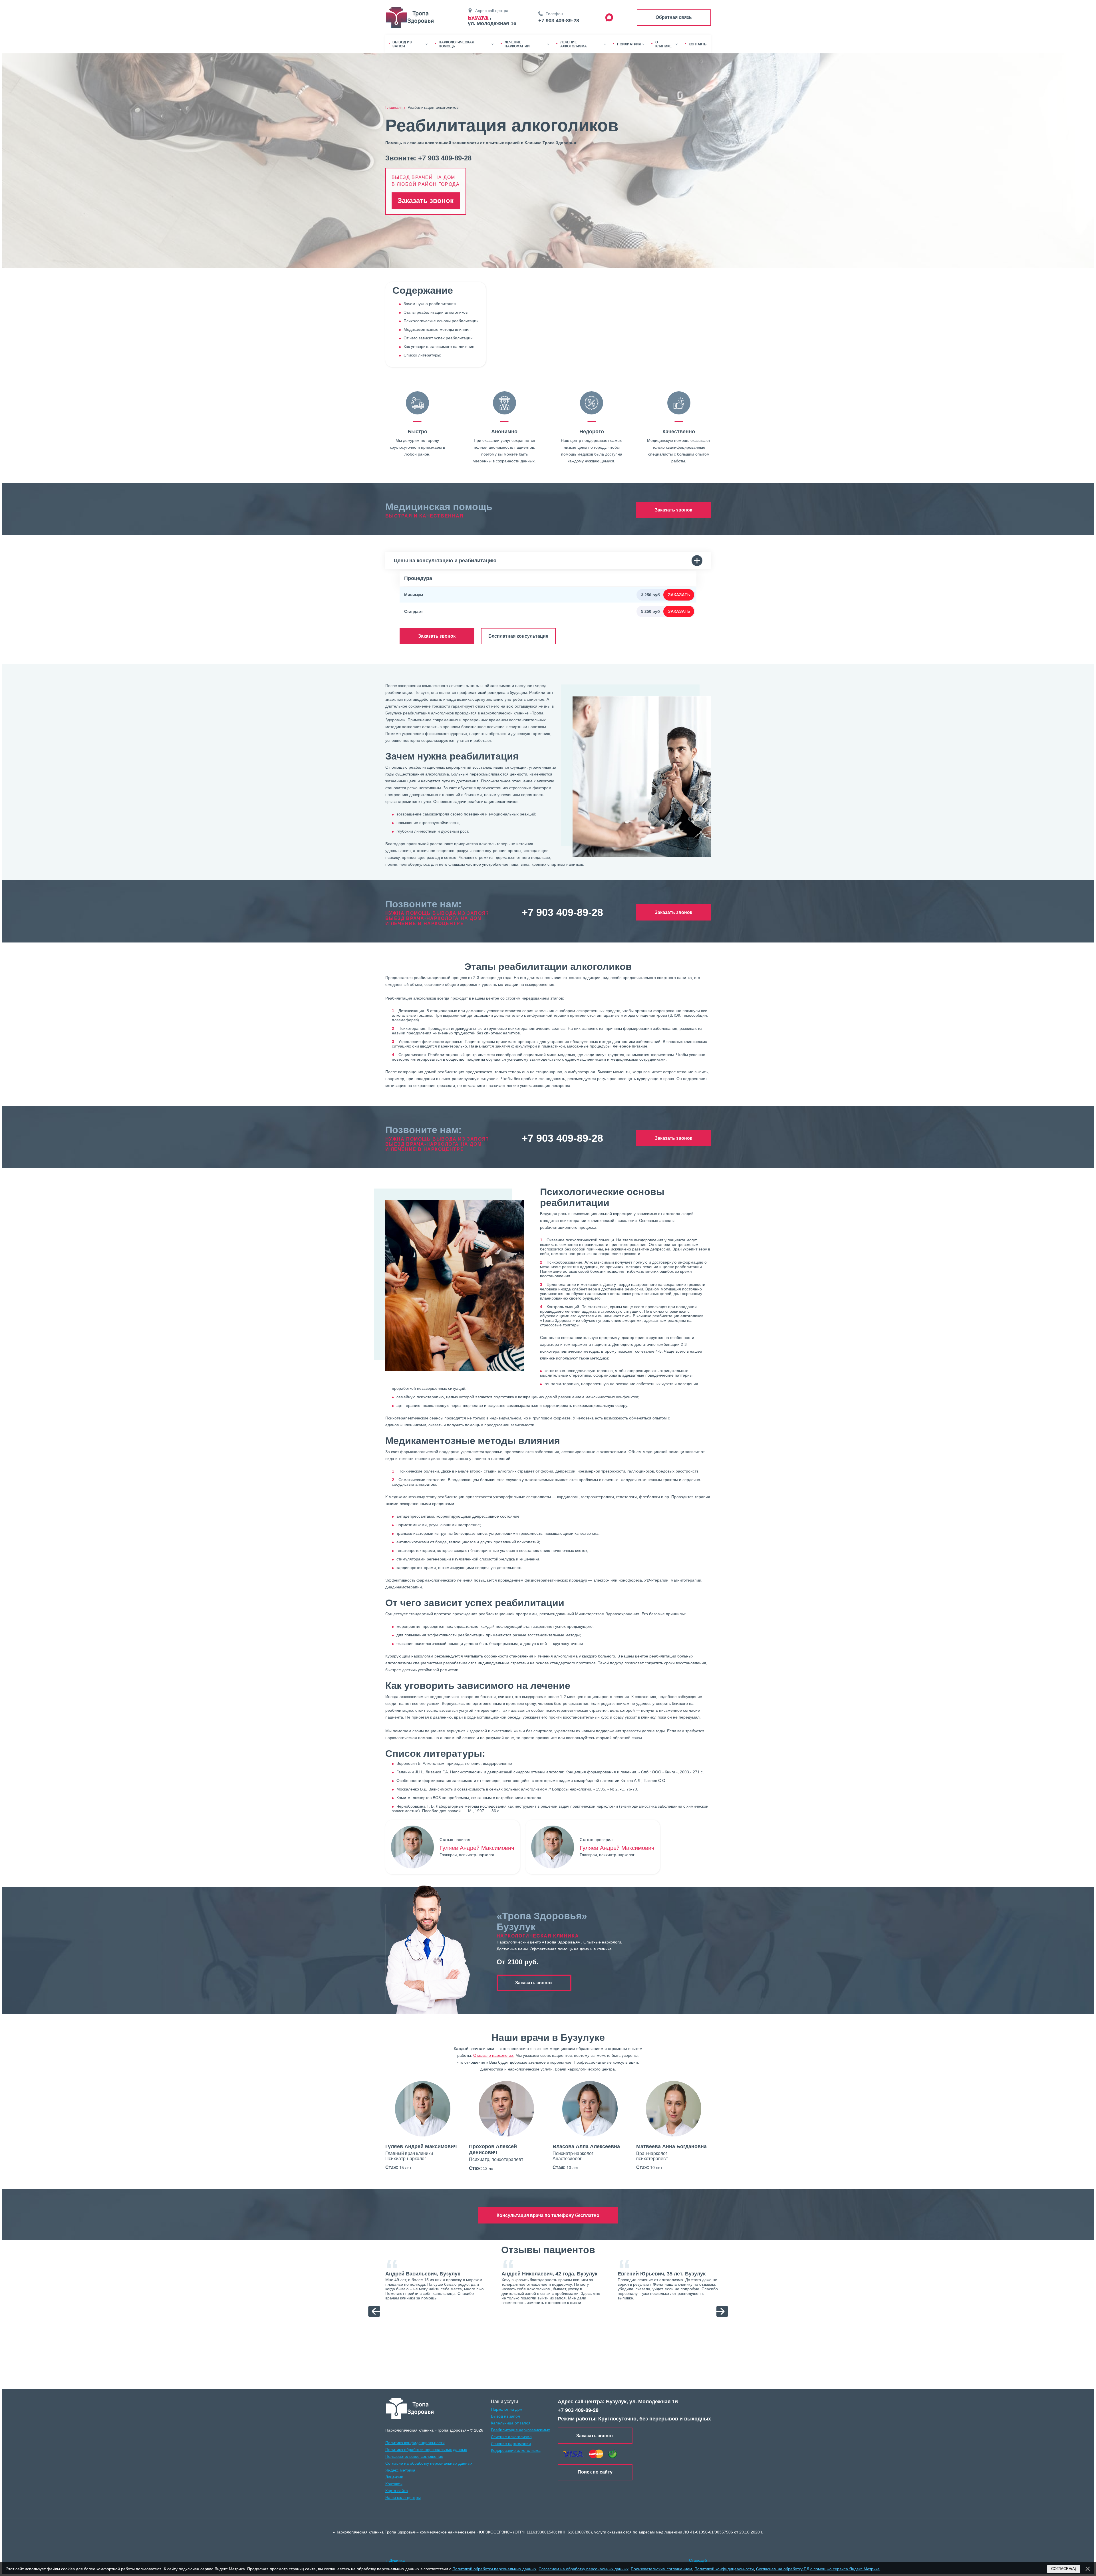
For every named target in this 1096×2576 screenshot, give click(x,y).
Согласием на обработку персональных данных (584, 2569)
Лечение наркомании (511, 2444)
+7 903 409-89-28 (559, 21)
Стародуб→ (700, 2560)
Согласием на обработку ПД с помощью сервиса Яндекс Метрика (818, 2569)
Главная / (396, 107)
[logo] (410, 2408)
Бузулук (478, 17)
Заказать (679, 595)
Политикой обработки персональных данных (494, 2569)
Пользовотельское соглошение (414, 2456)
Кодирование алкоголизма (516, 2450)
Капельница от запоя (511, 2423)
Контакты (394, 2484)
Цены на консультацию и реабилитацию (445, 561)
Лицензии (394, 2477)
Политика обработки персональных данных (426, 2450)
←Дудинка (395, 2560)
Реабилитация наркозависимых (520, 2430)
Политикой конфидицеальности (724, 2569)
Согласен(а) (1064, 2569)
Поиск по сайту (595, 2472)
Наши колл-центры (403, 2498)
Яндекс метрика (400, 2470)
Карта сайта (397, 2491)
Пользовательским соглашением (661, 2569)
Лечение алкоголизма (511, 2437)
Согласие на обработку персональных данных (429, 2463)
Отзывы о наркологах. (494, 2055)
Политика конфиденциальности (415, 2443)
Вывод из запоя (505, 2416)
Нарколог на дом (507, 2409)
